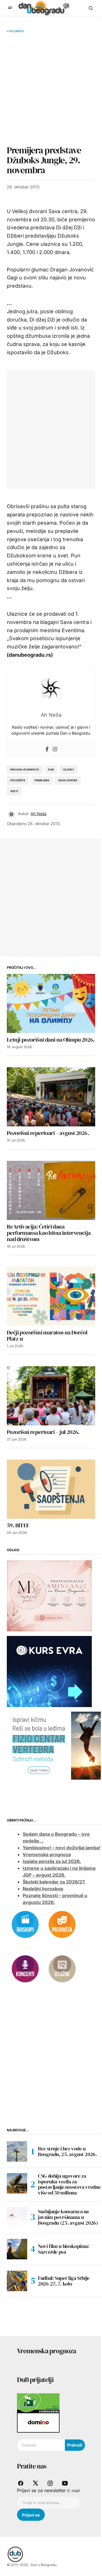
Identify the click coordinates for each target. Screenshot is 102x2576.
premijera (42, 780)
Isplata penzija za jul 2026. (52, 1861)
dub (51, 769)
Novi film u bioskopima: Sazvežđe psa (64, 2249)
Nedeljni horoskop (43, 1889)
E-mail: (74, 2491)
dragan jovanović (25, 769)
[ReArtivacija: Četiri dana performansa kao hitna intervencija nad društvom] (51, 1190)
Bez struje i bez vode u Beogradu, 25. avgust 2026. (67, 2151)
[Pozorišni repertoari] (62, 1924)
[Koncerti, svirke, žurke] (25, 1968)
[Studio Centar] (38, 2403)
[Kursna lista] (49, 1595)
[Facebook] (47, 749)
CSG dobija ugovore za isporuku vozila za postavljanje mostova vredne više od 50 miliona (69, 2184)
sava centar (68, 780)
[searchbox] (41, 2445)
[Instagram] (55, 749)
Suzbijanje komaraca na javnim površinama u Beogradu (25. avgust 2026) (68, 2217)
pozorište (18, 780)
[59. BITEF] (51, 1489)
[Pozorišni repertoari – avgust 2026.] (51, 1097)
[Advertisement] (51, 89)
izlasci (68, 769)
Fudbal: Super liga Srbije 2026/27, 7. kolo (64, 2281)
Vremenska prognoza (47, 1854)
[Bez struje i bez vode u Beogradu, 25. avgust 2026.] (17, 2152)
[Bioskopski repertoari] (25, 1924)
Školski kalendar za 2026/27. (54, 1882)
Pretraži (75, 2445)
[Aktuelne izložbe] (62, 1968)
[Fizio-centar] (54, 1745)
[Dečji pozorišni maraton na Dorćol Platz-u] (51, 1296)
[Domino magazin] (38, 2422)
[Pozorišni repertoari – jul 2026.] (51, 1396)
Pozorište (16, 31)
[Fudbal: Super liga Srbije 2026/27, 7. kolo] (17, 2281)
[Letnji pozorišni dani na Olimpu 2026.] (51, 1003)
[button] (10, 8)
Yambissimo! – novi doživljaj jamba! (61, 1848)
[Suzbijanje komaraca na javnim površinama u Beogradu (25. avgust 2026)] (17, 2217)
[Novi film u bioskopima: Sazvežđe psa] (17, 2249)
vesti (14, 791)
